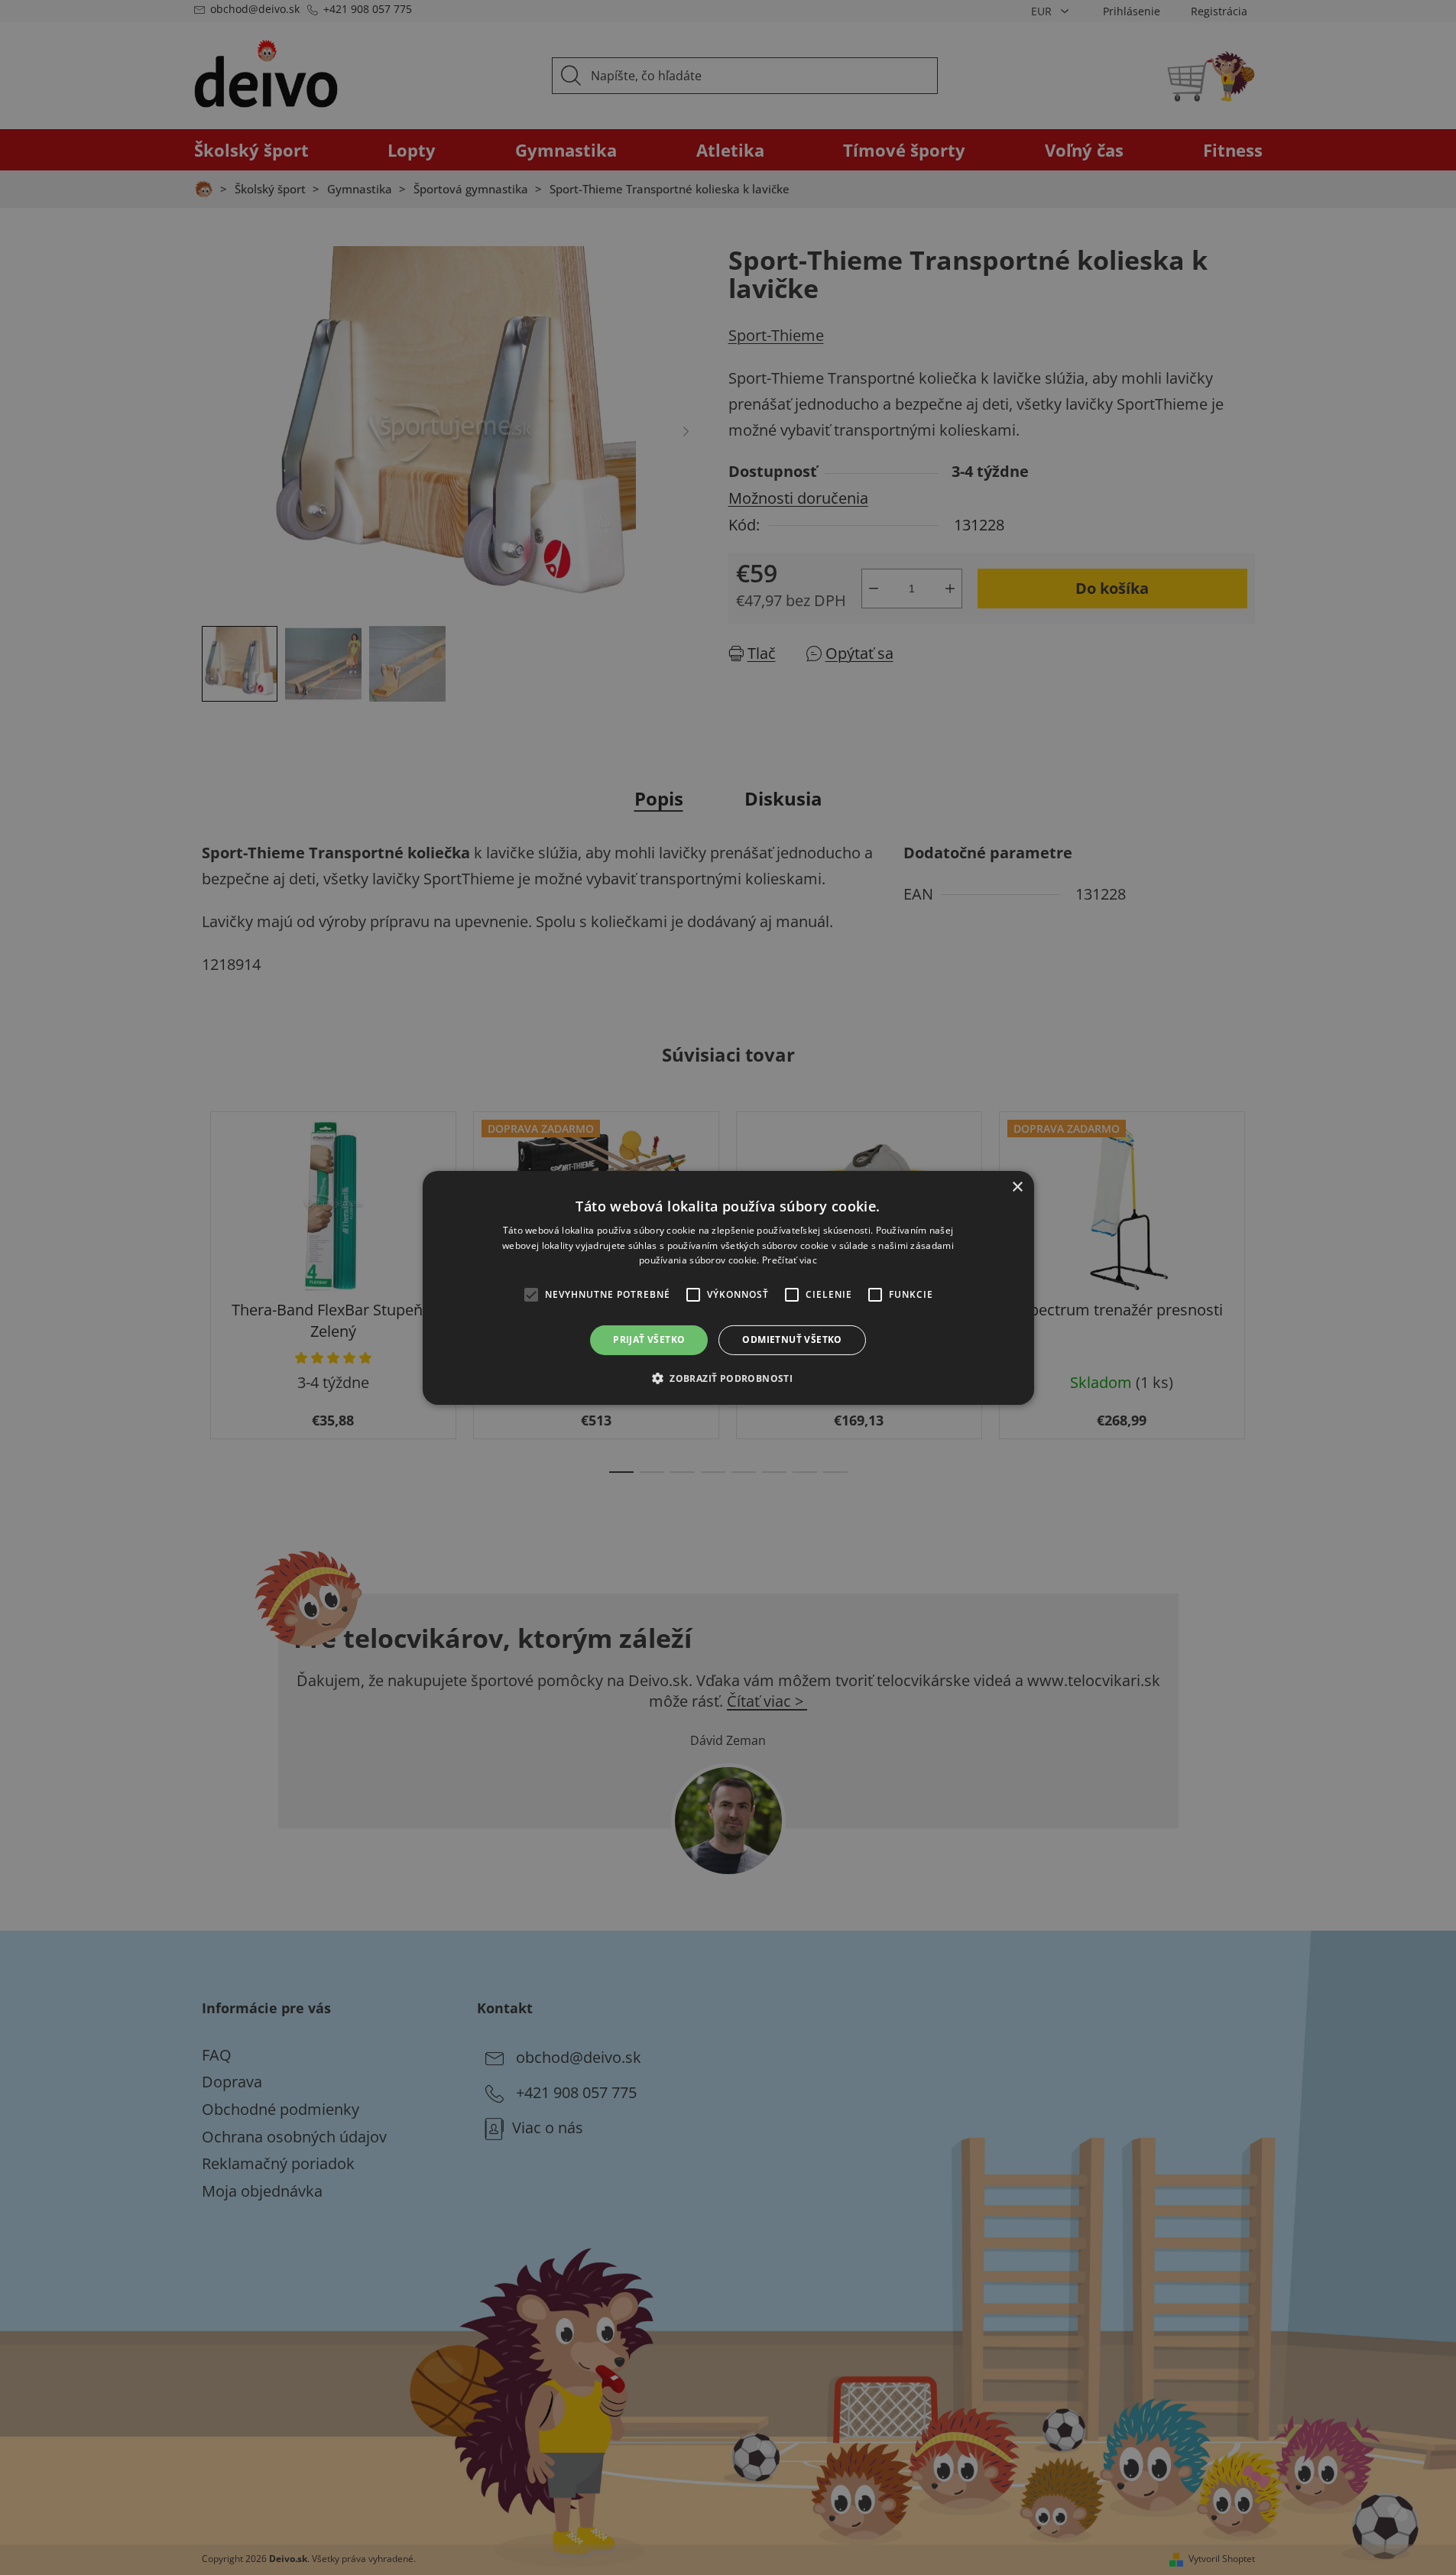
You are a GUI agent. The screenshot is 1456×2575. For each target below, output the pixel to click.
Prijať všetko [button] (649, 1339)
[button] (728, 1378)
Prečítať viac (790, 1260)
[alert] (728, 1287)
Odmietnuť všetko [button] (792, 1339)
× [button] (1017, 1187)
